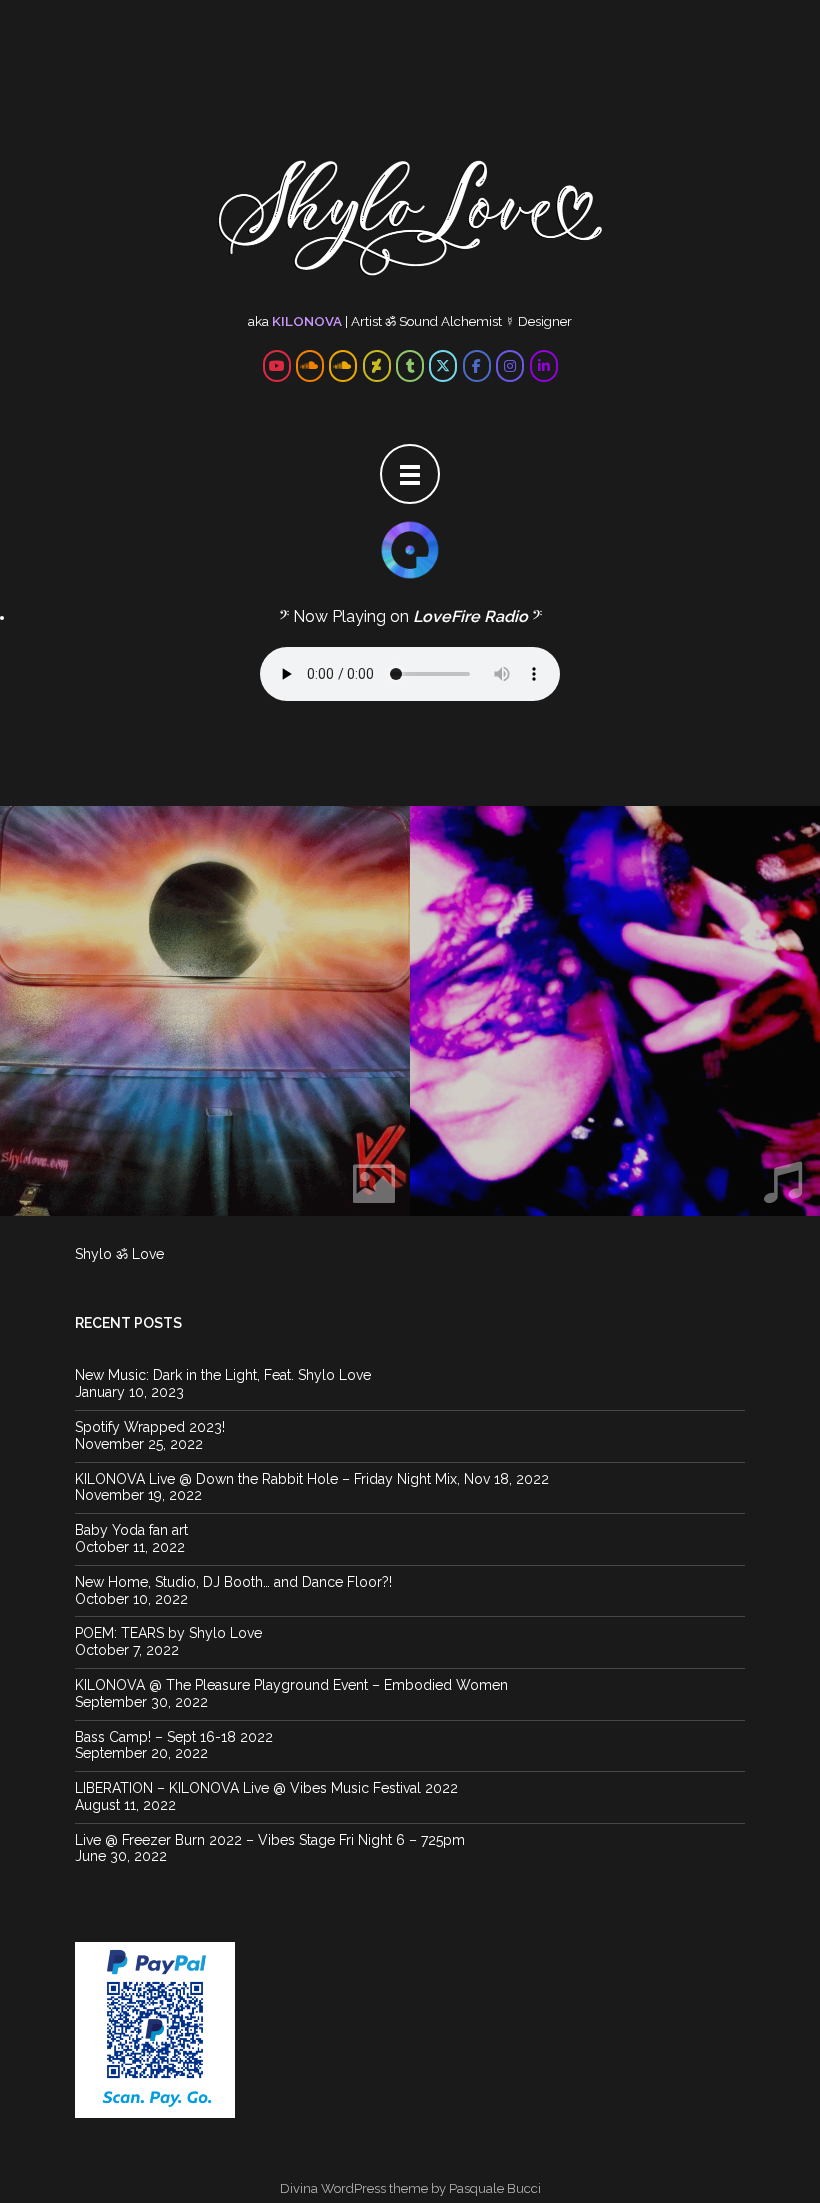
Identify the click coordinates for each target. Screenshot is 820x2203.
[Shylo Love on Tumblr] (410, 366)
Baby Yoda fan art (131, 1530)
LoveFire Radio (470, 616)
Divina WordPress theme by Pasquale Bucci (410, 2188)
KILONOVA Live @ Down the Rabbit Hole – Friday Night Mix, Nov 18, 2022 (312, 1479)
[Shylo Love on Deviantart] (377, 366)
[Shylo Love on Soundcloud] (310, 366)
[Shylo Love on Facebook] (477, 366)
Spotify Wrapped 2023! (150, 1427)
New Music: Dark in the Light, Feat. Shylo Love (223, 1375)
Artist (366, 321)
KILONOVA (307, 321)
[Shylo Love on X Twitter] (443, 366)
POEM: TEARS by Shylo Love (168, 1633)
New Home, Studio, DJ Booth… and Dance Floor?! (233, 1582)
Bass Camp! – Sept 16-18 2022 (174, 1737)
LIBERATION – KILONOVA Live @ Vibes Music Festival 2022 (266, 1788)
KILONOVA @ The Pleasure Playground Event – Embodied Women (291, 1685)
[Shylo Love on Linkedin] (544, 366)
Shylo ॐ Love (119, 1254)
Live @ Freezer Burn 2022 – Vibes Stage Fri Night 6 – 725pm (270, 1840)
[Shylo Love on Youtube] (277, 366)
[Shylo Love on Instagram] (510, 366)
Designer (545, 321)
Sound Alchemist (450, 321)
